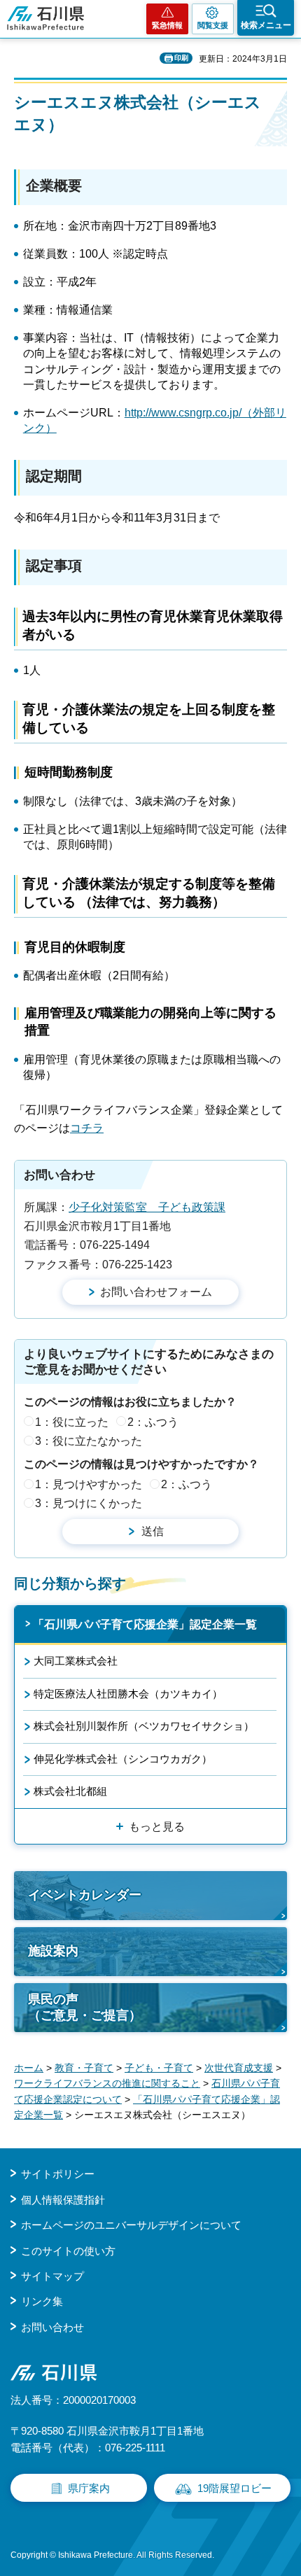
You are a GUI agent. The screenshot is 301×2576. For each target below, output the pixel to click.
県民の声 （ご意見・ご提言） (85, 2007)
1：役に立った (72, 1422)
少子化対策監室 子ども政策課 (147, 1207)
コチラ (87, 1128)
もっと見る (157, 1827)
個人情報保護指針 (63, 2200)
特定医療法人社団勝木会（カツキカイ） (128, 1694)
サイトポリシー (58, 2174)
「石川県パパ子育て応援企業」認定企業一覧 (145, 1624)
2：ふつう (153, 1422)
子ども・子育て (159, 2068)
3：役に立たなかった (89, 1441)
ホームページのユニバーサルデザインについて (131, 2225)
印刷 (181, 58)
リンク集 (42, 2301)
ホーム (29, 2068)
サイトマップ (52, 2276)
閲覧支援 (213, 25)
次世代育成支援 (239, 2068)
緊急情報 (167, 25)
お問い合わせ (52, 2327)
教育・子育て (84, 2068)
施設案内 (53, 1951)
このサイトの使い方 (68, 2251)
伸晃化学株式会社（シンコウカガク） (123, 1759)
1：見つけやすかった (89, 1484)
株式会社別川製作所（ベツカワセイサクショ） (144, 1726)
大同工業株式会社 (76, 1661)
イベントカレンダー (85, 1895)
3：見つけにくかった (89, 1503)
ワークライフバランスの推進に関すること (107, 2083)
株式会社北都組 (70, 1791)
